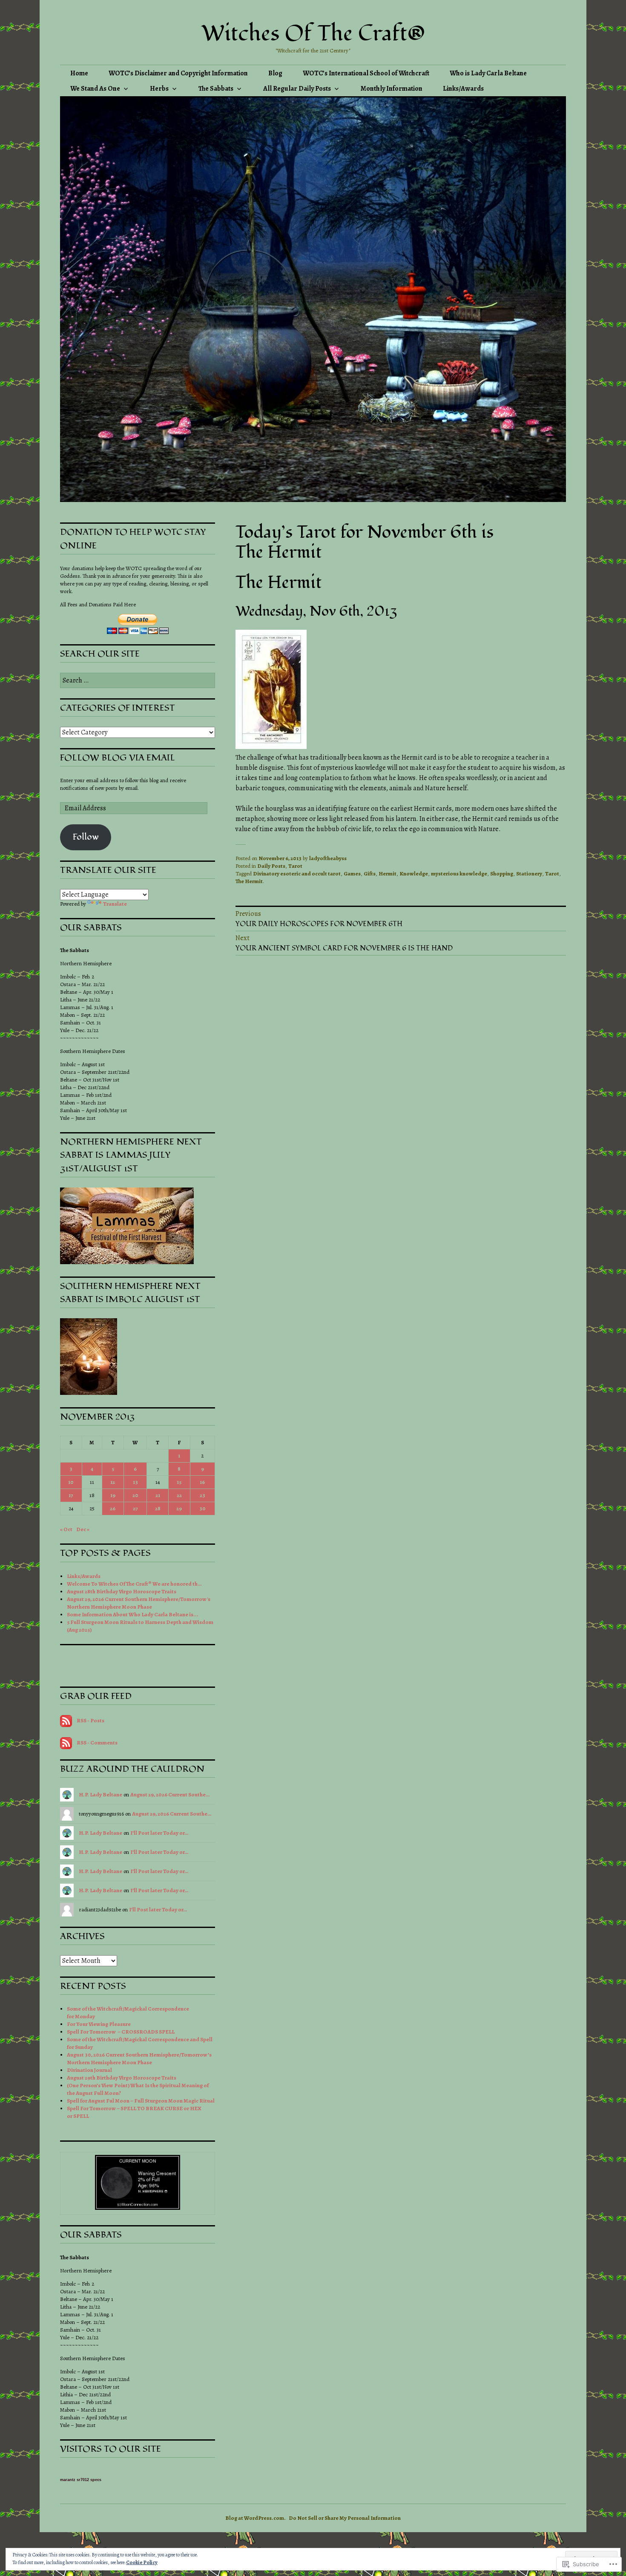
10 (71, 1482)
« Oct (66, 1529)
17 (71, 1495)
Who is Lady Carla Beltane (488, 73)
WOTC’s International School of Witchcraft (366, 73)
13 (135, 1482)
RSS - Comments (97, 1743)
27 (135, 1508)
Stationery (529, 873)
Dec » (83, 1529)
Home (79, 73)
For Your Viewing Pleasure (99, 2024)
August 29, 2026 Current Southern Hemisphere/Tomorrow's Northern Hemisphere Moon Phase (139, 1603)
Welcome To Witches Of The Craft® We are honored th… (134, 1584)
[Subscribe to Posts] (66, 1720)
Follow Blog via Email (118, 758)
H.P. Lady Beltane (101, 1794)
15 (179, 1482)
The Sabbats (216, 89)
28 (158, 1508)
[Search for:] (138, 681)
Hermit (388, 873)
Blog (275, 73)
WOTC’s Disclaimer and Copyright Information (178, 73)
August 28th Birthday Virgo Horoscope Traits (122, 1591)
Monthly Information (392, 89)
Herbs (159, 89)
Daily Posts (271, 866)
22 (179, 1495)
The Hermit (249, 881)
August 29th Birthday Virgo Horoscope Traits (122, 2078)
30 (202, 1508)
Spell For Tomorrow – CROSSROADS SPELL (121, 2032)
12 (113, 1482)
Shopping (502, 873)
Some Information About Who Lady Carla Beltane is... (133, 1614)
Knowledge (414, 873)
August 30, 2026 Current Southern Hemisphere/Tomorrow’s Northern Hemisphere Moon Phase (139, 2058)
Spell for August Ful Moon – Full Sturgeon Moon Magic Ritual (141, 2101)
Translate (115, 904)
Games (352, 873)
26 (113, 1508)
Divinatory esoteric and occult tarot (297, 873)
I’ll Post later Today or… (159, 1833)
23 (202, 1495)
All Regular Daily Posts (297, 89)
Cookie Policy (142, 2562)
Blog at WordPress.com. (256, 2518)
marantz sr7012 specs (81, 2480)
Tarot (295, 866)
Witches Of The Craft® (313, 34)
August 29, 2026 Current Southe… (170, 1794)
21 (158, 1495)
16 (202, 1482)
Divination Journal (89, 2070)
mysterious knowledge (459, 873)
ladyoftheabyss (328, 858)
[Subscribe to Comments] (66, 1743)
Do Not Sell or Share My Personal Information (345, 2518)
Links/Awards (463, 89)
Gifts (370, 873)
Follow (86, 837)
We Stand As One (95, 89)
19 (113, 1495)
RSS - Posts (90, 1720)
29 (179, 1508)
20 (135, 1495)
